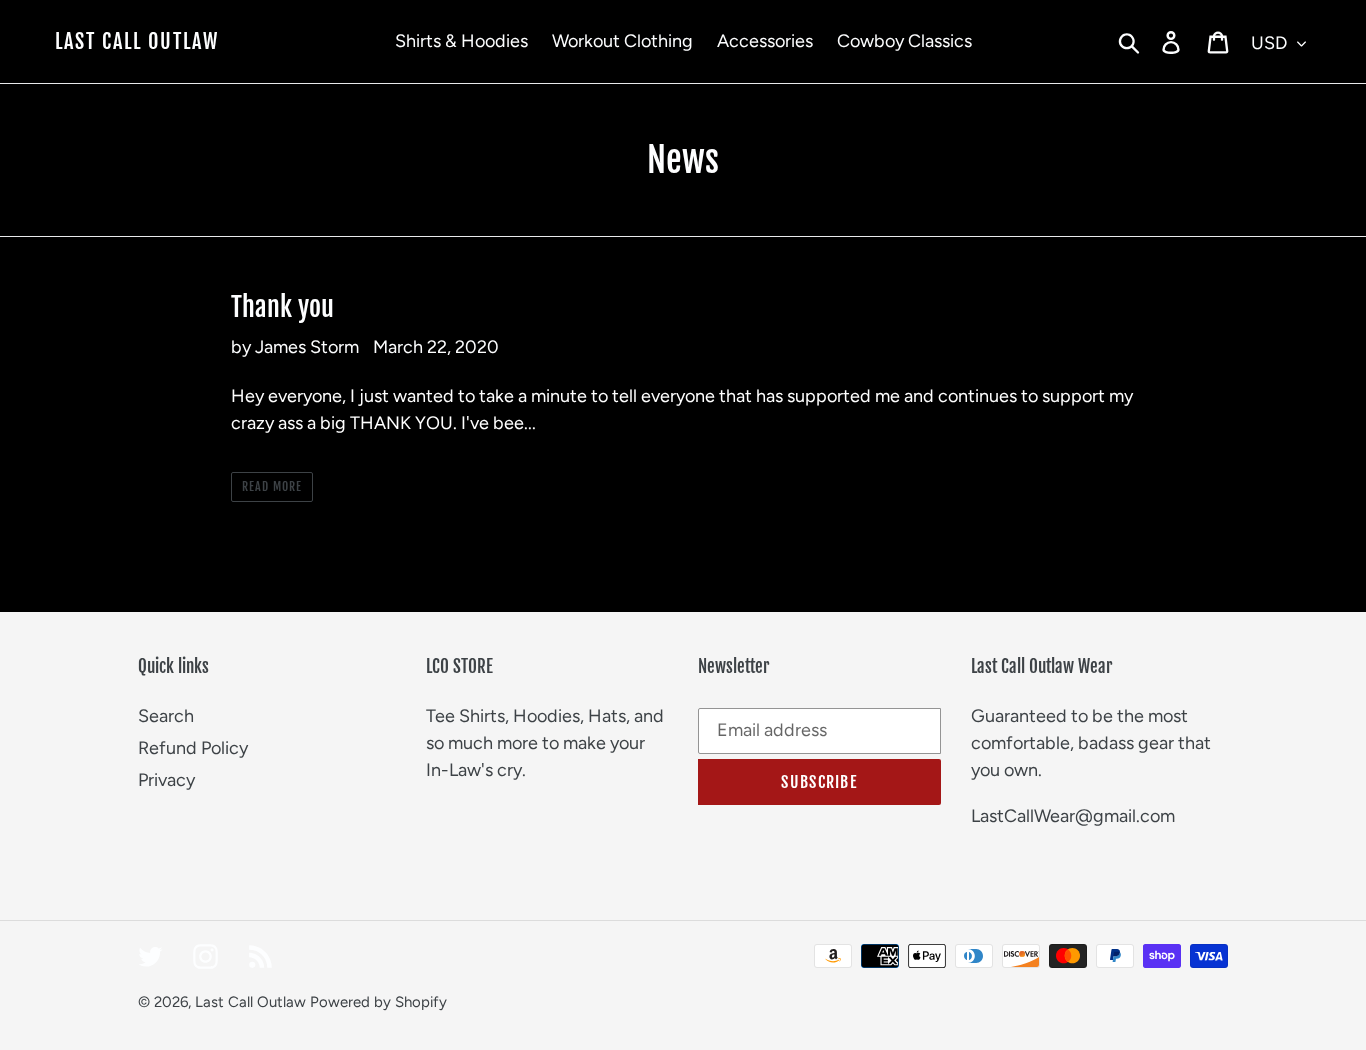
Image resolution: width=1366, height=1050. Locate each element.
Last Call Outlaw (137, 42)
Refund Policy (193, 748)
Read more (272, 486)
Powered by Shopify (378, 1002)
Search (166, 716)
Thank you (282, 307)
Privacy (166, 780)
